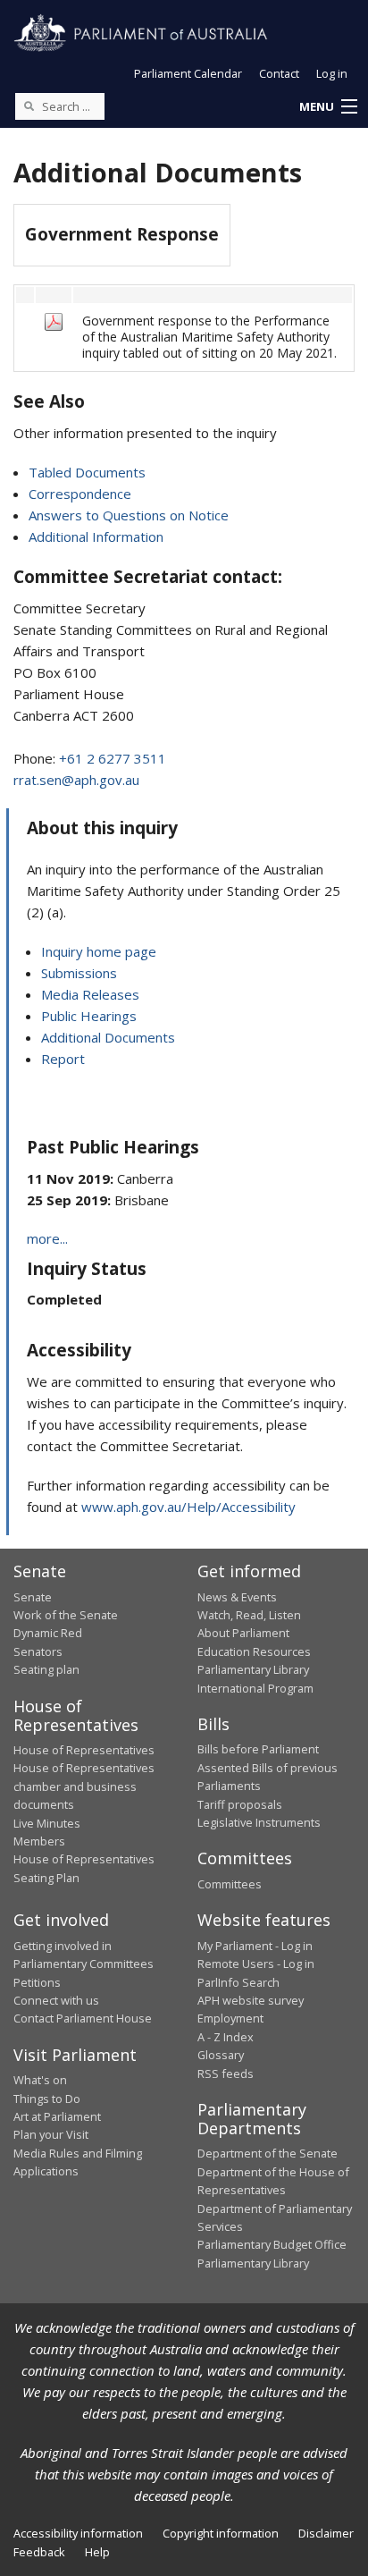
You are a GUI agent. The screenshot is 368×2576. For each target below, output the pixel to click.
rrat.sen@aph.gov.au (76, 780)
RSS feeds (226, 2073)
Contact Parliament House (83, 2018)
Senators (38, 1651)
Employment (230, 2018)
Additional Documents (108, 1037)
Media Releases (90, 994)
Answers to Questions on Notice (129, 515)
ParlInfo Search (238, 1982)
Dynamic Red (48, 1633)
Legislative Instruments (259, 1822)
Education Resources (254, 1651)
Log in (332, 73)
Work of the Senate (66, 1615)
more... (47, 1238)
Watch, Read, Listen (249, 1615)
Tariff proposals (240, 1804)
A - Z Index (226, 2037)
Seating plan (46, 1669)
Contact (279, 73)
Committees (230, 1884)
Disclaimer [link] (326, 2533)
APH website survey (251, 2000)
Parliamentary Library (253, 1669)
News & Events (237, 1597)
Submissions (79, 973)
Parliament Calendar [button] (188, 73)
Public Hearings (89, 1016)
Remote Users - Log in (256, 1964)
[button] (328, 107)
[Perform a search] (29, 106)
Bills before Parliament (258, 1749)
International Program (255, 1688)
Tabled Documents (87, 472)
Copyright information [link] (221, 2533)
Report (63, 1059)
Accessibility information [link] (78, 2533)
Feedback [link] (39, 2552)
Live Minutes (47, 1823)
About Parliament (243, 1633)
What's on (40, 2080)
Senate (33, 1597)
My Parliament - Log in (255, 1946)
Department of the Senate (268, 2153)
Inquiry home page (99, 951)
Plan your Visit (51, 2134)
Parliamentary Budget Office (272, 2244)
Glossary (221, 2055)
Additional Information (96, 536)
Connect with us (56, 2000)
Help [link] (97, 2552)
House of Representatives (84, 1750)
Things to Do (47, 2099)
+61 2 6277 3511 (113, 758)
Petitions (37, 1982)
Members (39, 1841)
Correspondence (80, 494)
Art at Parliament (57, 2116)
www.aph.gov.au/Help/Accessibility (188, 1507)
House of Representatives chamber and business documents (84, 1786)
